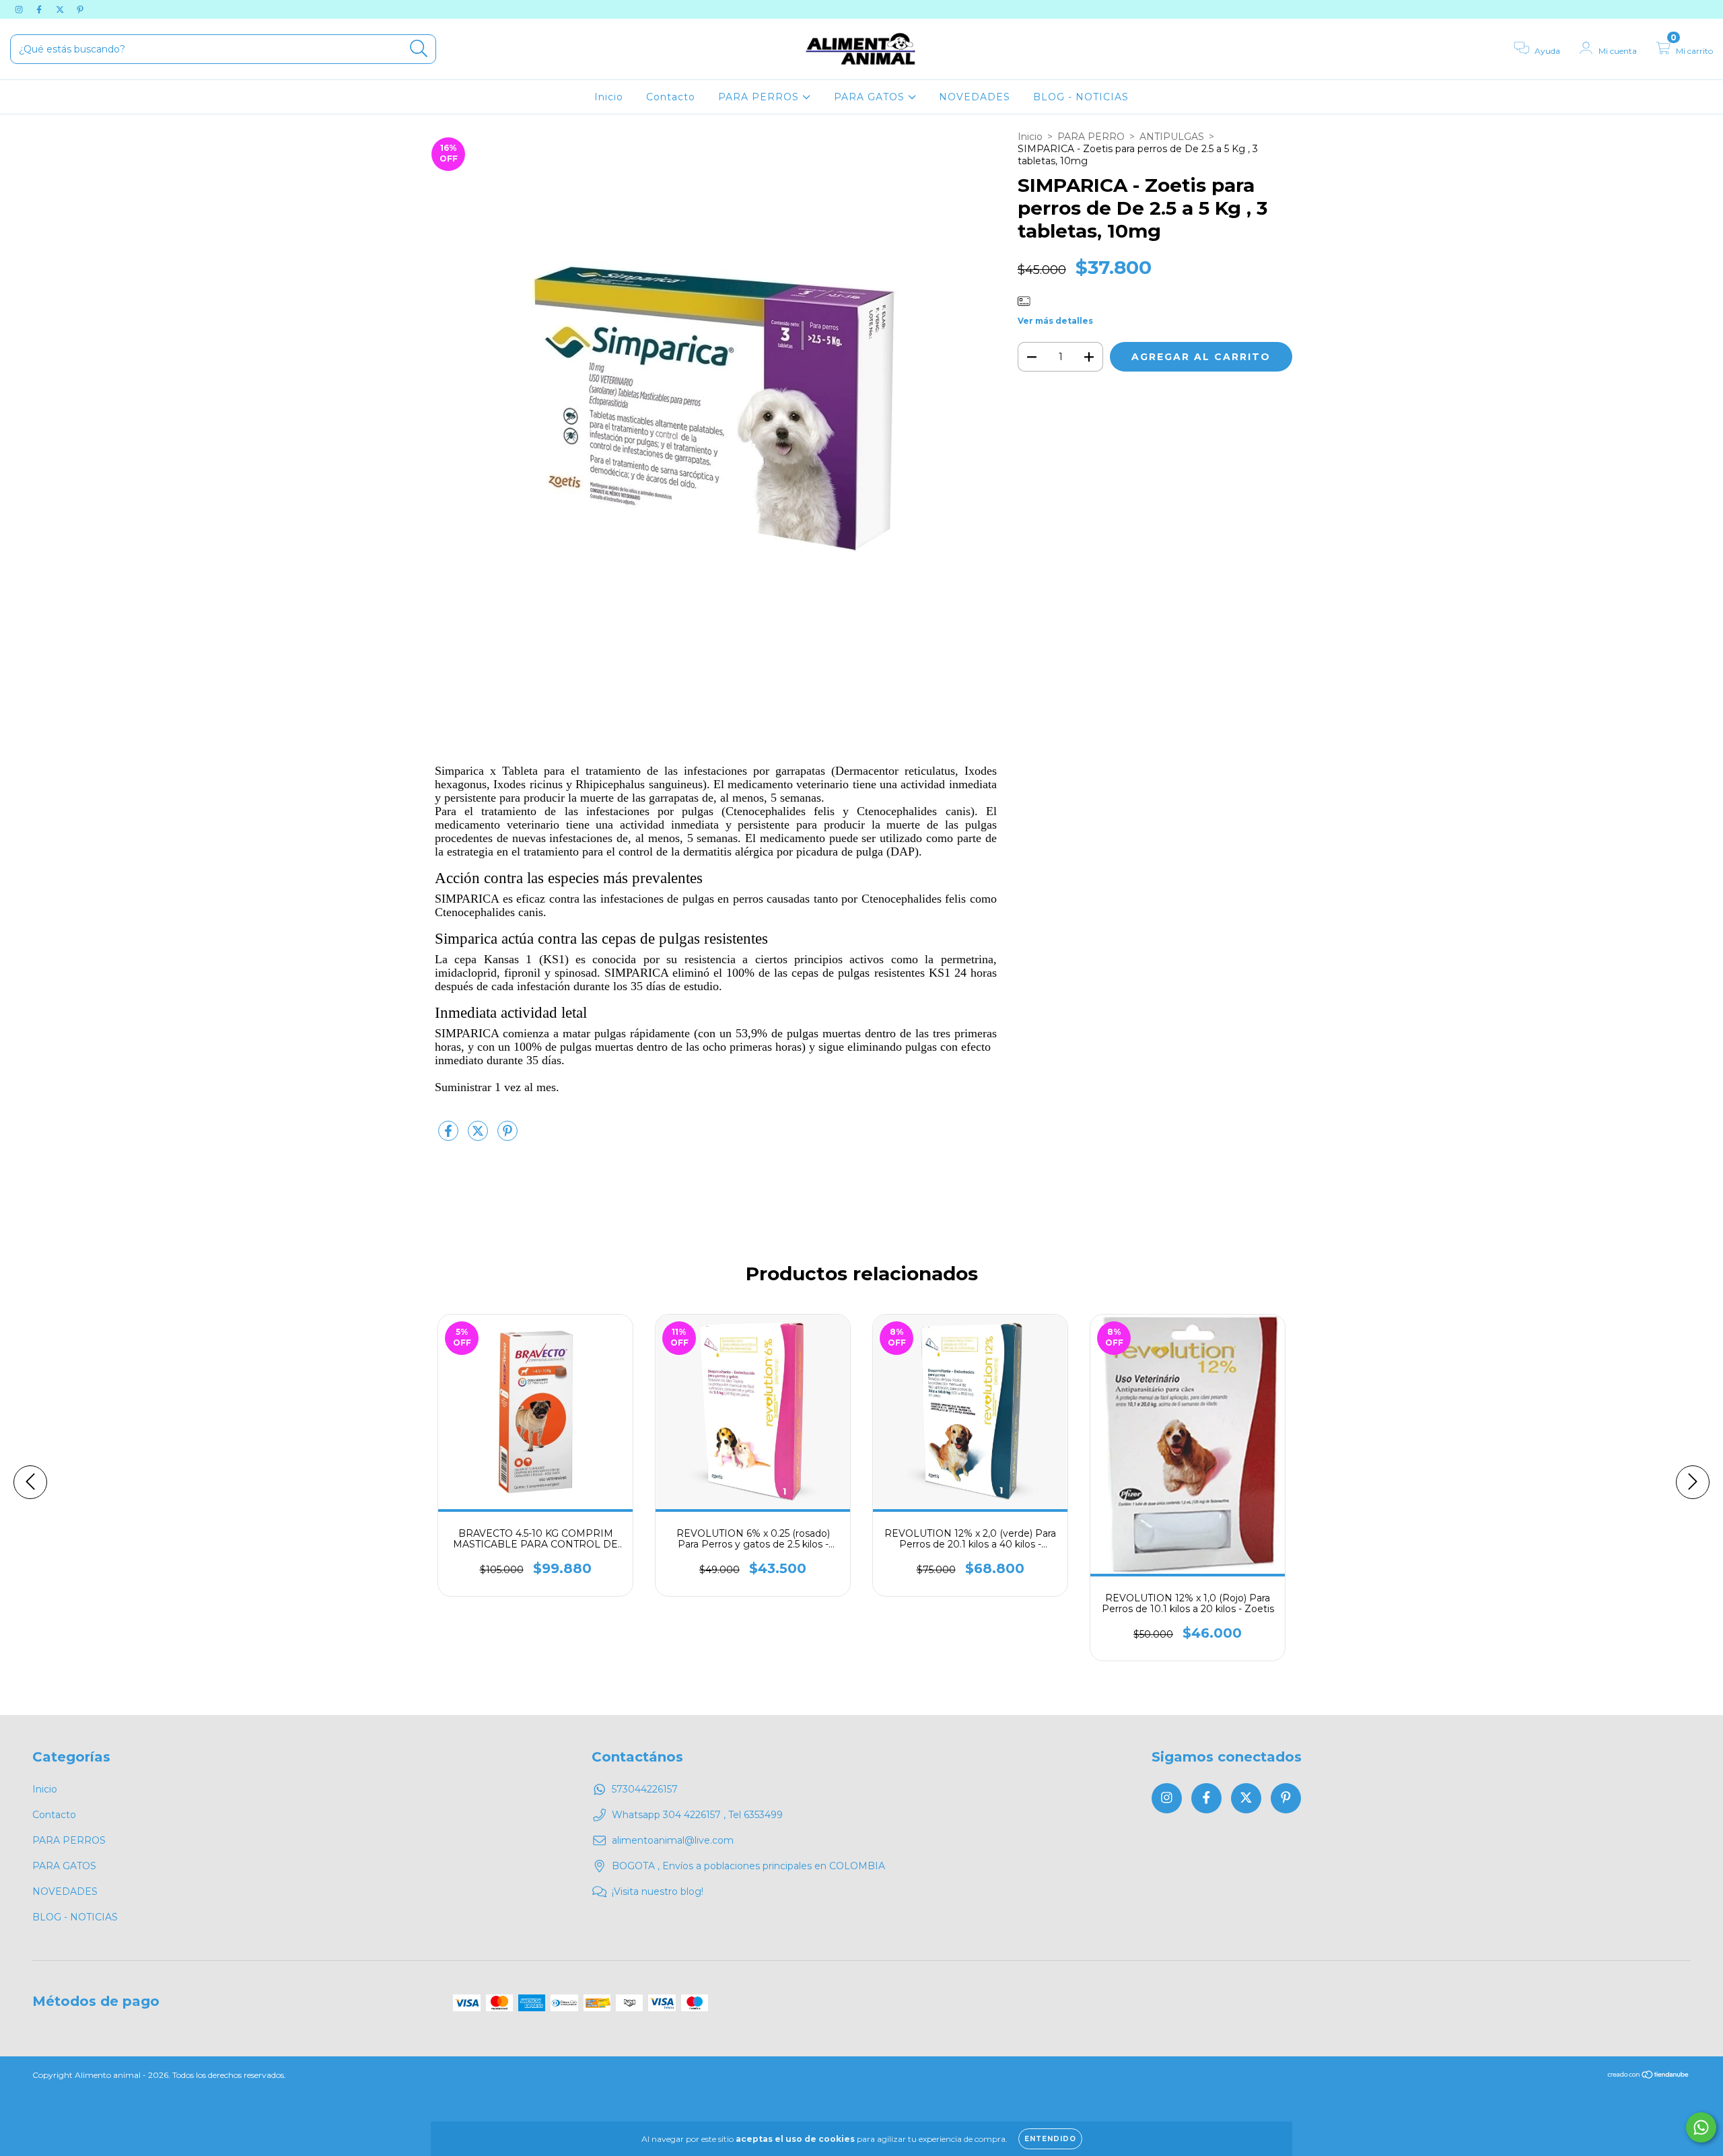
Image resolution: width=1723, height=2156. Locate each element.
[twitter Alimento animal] (61, 9)
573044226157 (645, 1789)
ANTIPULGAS (1172, 137)
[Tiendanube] (1649, 2076)
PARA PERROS (760, 97)
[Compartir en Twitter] (479, 1136)
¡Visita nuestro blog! (658, 1891)
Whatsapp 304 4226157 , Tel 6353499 (697, 1815)
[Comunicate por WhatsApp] (1701, 2127)
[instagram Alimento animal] (20, 9)
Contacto (671, 97)
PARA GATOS (871, 97)
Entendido (1050, 2139)
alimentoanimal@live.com (673, 1840)
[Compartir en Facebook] (450, 1136)
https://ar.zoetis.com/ (724, 1101)
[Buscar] (419, 49)
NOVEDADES (975, 97)
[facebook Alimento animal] (40, 9)
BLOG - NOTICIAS (1081, 97)
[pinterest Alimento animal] (80, 9)
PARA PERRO (1091, 137)
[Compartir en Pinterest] (507, 1136)
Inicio (609, 97)
